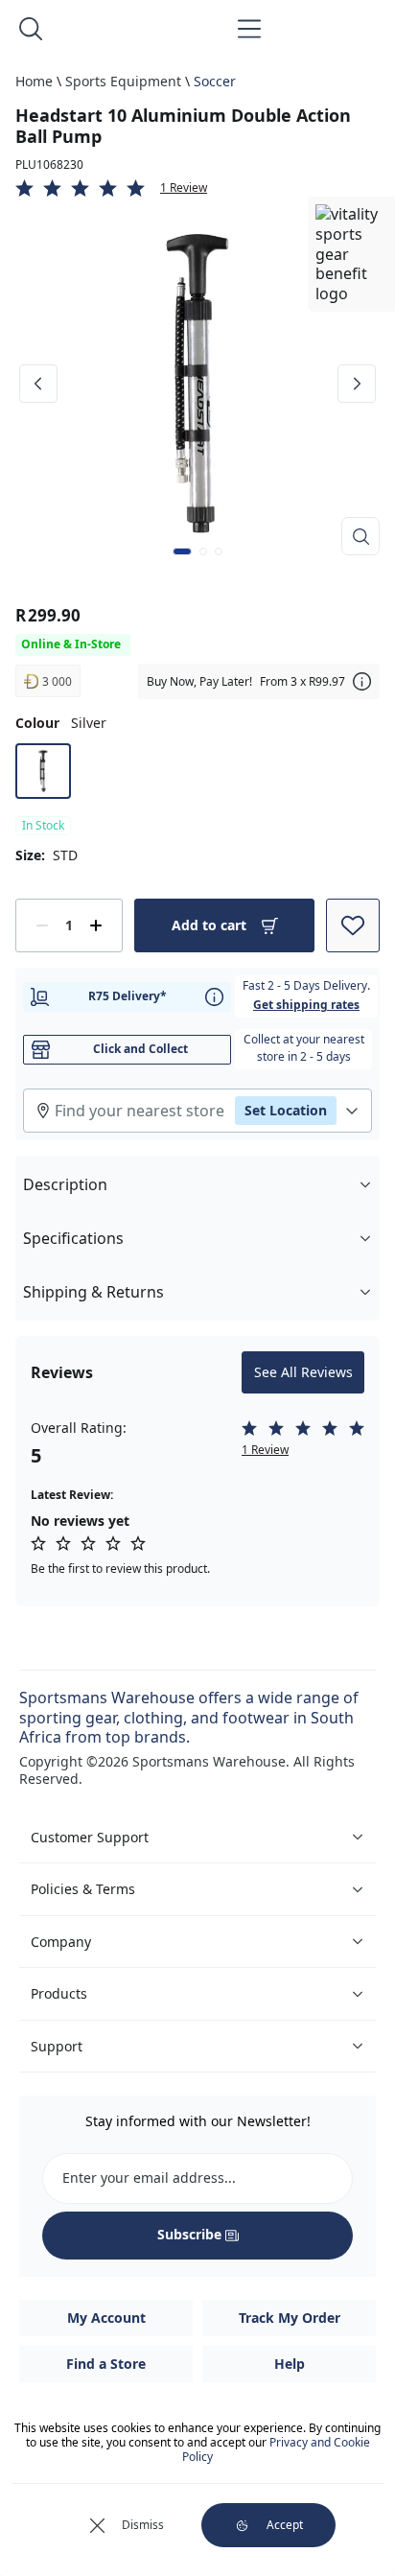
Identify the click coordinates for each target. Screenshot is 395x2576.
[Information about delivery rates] (214, 997)
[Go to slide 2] (203, 551)
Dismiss (143, 2525)
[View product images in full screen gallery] (360, 536)
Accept (285, 2525)
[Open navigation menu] (249, 29)
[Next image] (357, 384)
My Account (106, 2318)
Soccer (215, 81)
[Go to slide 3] (219, 551)
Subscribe (189, 2234)
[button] (197, 188)
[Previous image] (38, 384)
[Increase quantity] (96, 925)
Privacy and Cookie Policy (276, 2449)
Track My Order (290, 2318)
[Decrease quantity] (42, 925)
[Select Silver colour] (43, 771)
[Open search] (31, 29)
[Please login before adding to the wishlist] (353, 925)
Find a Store (106, 2364)
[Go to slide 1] (182, 551)
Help (290, 2364)
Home (34, 81)
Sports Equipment (123, 81)
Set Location (286, 1110)
